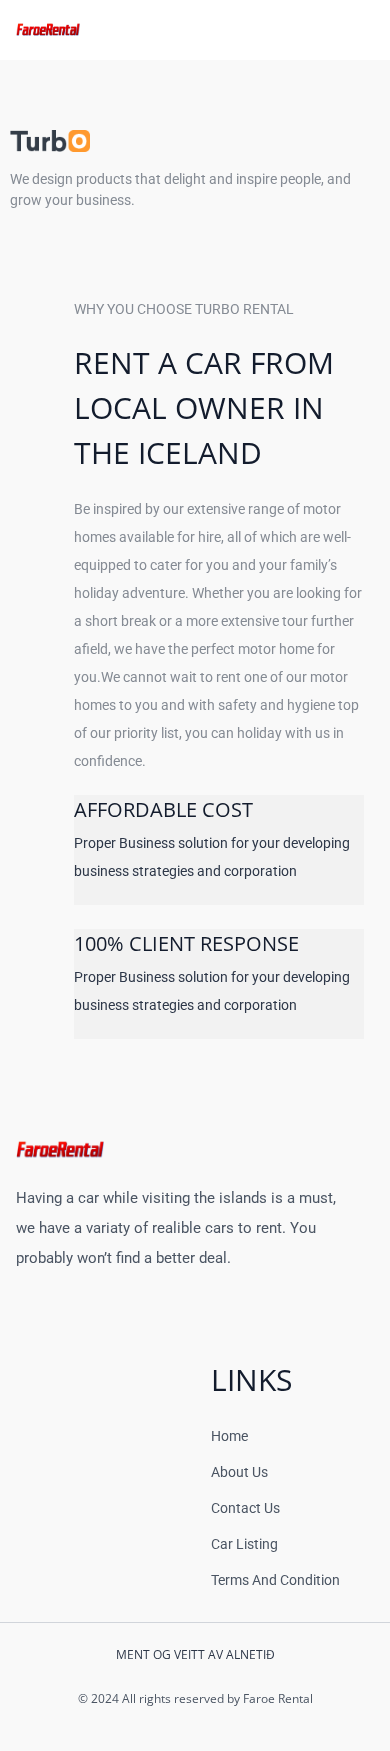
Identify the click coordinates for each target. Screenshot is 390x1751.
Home (229, 1436)
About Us (239, 1472)
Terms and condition (275, 1580)
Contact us (245, 1508)
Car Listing (244, 1544)
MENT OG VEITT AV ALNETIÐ (195, 1655)
